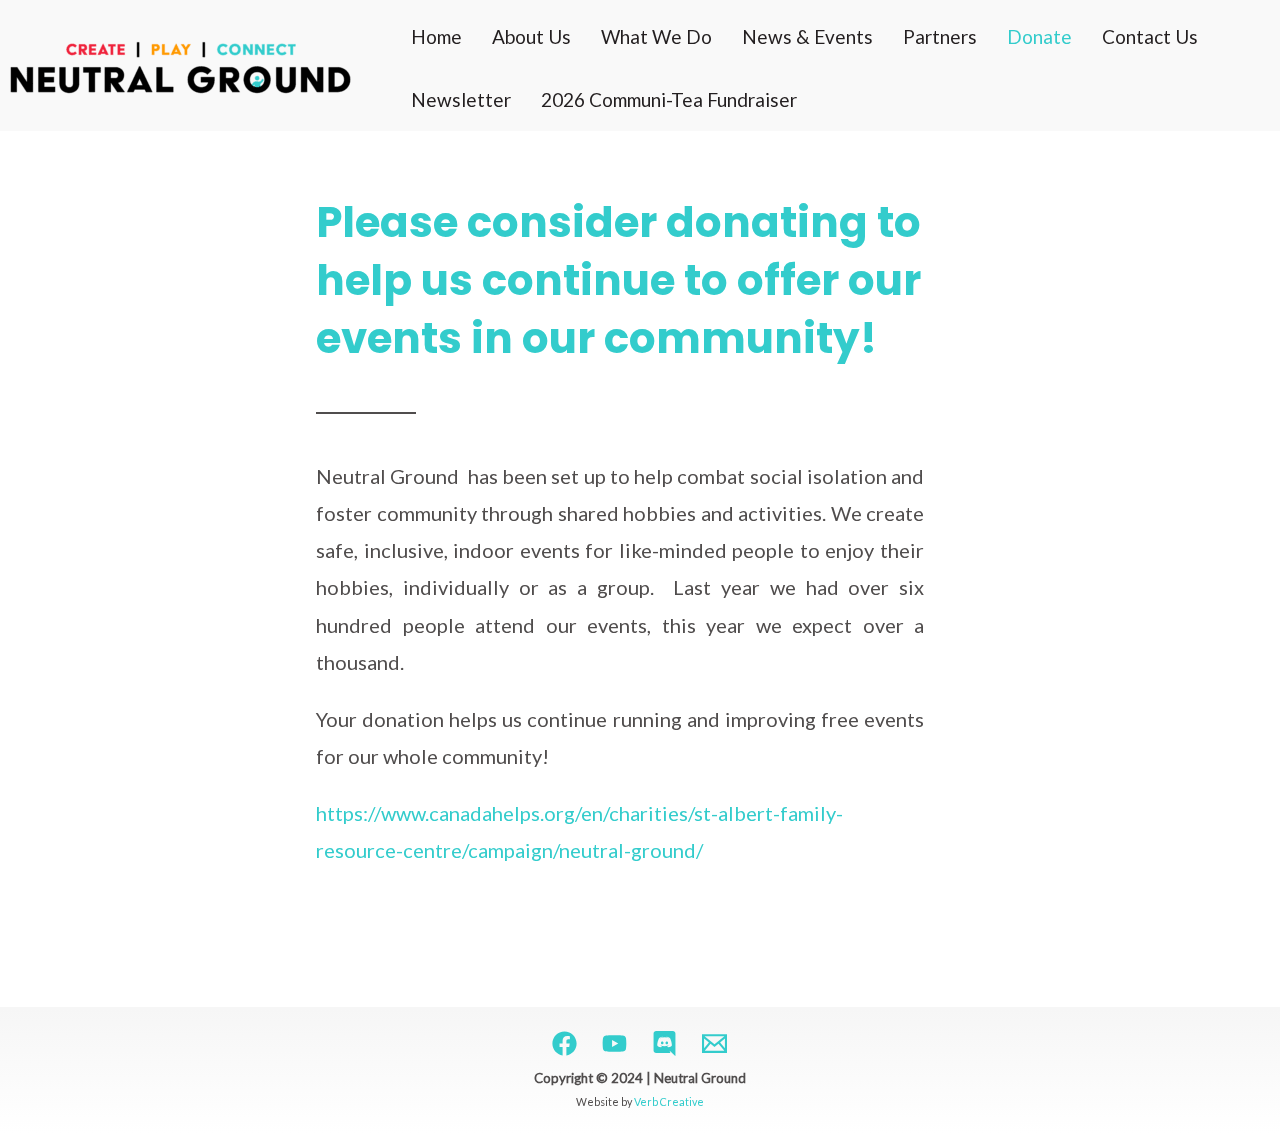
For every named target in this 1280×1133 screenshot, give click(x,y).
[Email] (714, 1043)
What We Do (656, 36)
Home (436, 36)
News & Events (807, 36)
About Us (531, 36)
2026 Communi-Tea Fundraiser (669, 99)
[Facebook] (564, 1043)
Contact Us (1150, 36)
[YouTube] (614, 1043)
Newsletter (461, 99)
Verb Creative (669, 1101)
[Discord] (664, 1043)
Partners (940, 36)
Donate (1039, 36)
